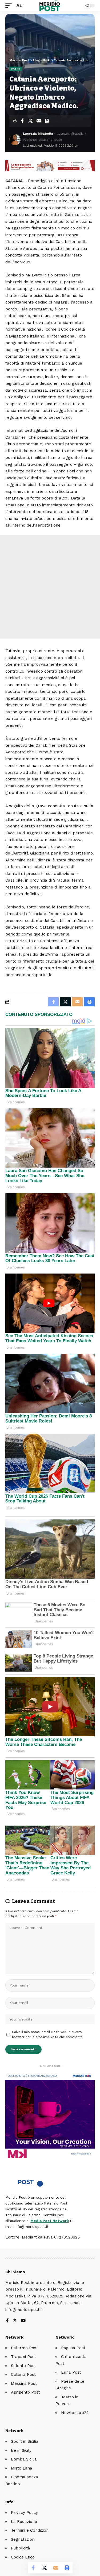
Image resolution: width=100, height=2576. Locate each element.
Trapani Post (23, 2357)
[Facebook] (7, 2321)
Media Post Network (50, 2221)
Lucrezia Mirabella (38, 134)
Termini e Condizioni (30, 2530)
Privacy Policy (24, 2513)
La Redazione (24, 2522)
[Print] (47, 121)
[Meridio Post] (50, 6)
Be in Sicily (21, 2450)
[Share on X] (30, 121)
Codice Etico (23, 2557)
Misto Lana (22, 2468)
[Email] (39, 121)
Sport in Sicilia (25, 2441)
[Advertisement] (50, 587)
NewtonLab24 (75, 2413)
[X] (15, 2321)
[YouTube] (23, 2321)
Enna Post (71, 2372)
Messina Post (24, 2383)
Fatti (16, 69)
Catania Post (23, 2374)
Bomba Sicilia (24, 2459)
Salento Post (23, 2366)
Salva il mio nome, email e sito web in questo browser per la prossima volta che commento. (48, 2035)
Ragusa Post (73, 2348)
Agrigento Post (25, 2392)
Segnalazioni (23, 2539)
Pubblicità (21, 2548)
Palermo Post (24, 2348)
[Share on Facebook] (22, 121)
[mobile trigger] (10, 6)
